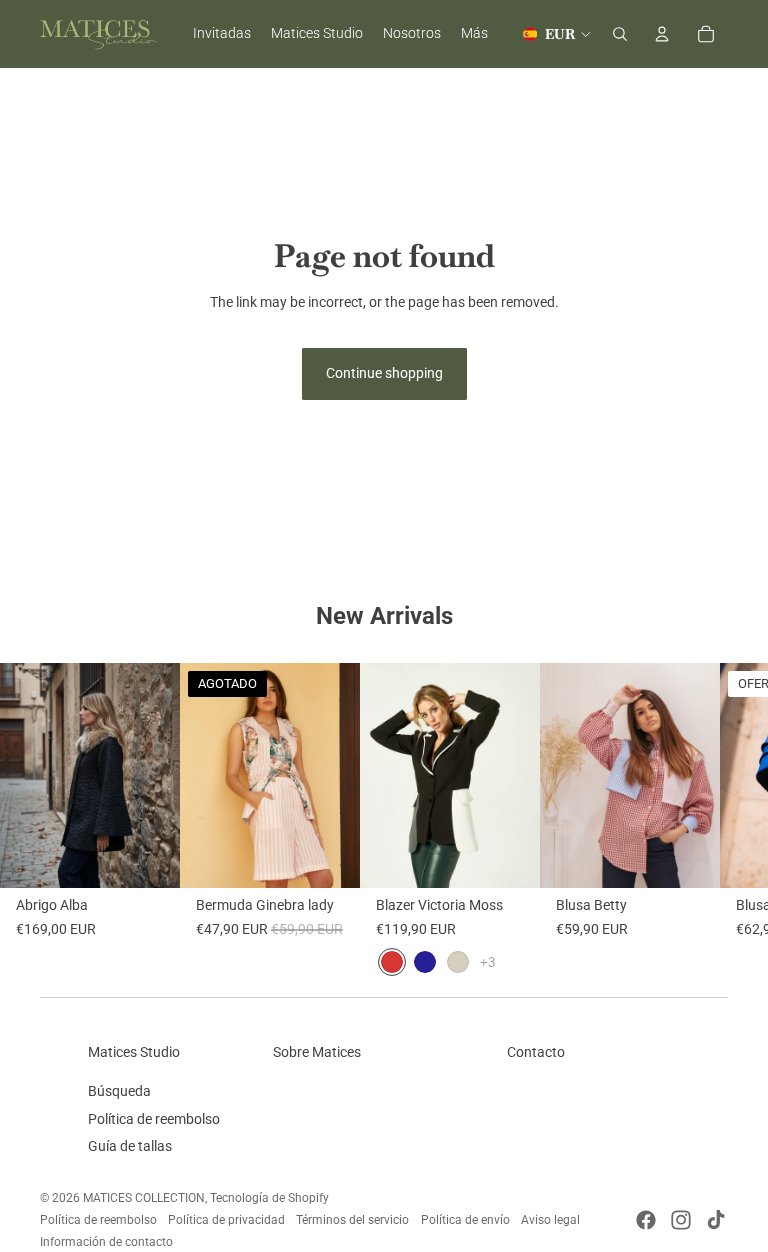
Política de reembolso (154, 1119)
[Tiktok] (716, 1220)
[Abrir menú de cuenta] (662, 34)
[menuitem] (474, 34)
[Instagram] (681, 1220)
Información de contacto (106, 1242)
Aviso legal (550, 1220)
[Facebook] (646, 1220)
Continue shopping (384, 373)
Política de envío (465, 1220)
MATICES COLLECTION (144, 1198)
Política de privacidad (226, 1220)
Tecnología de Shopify (269, 1198)
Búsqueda (119, 1091)
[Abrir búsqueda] (620, 34)
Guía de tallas (130, 1146)
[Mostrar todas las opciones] (487, 961)
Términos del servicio (352, 1220)
